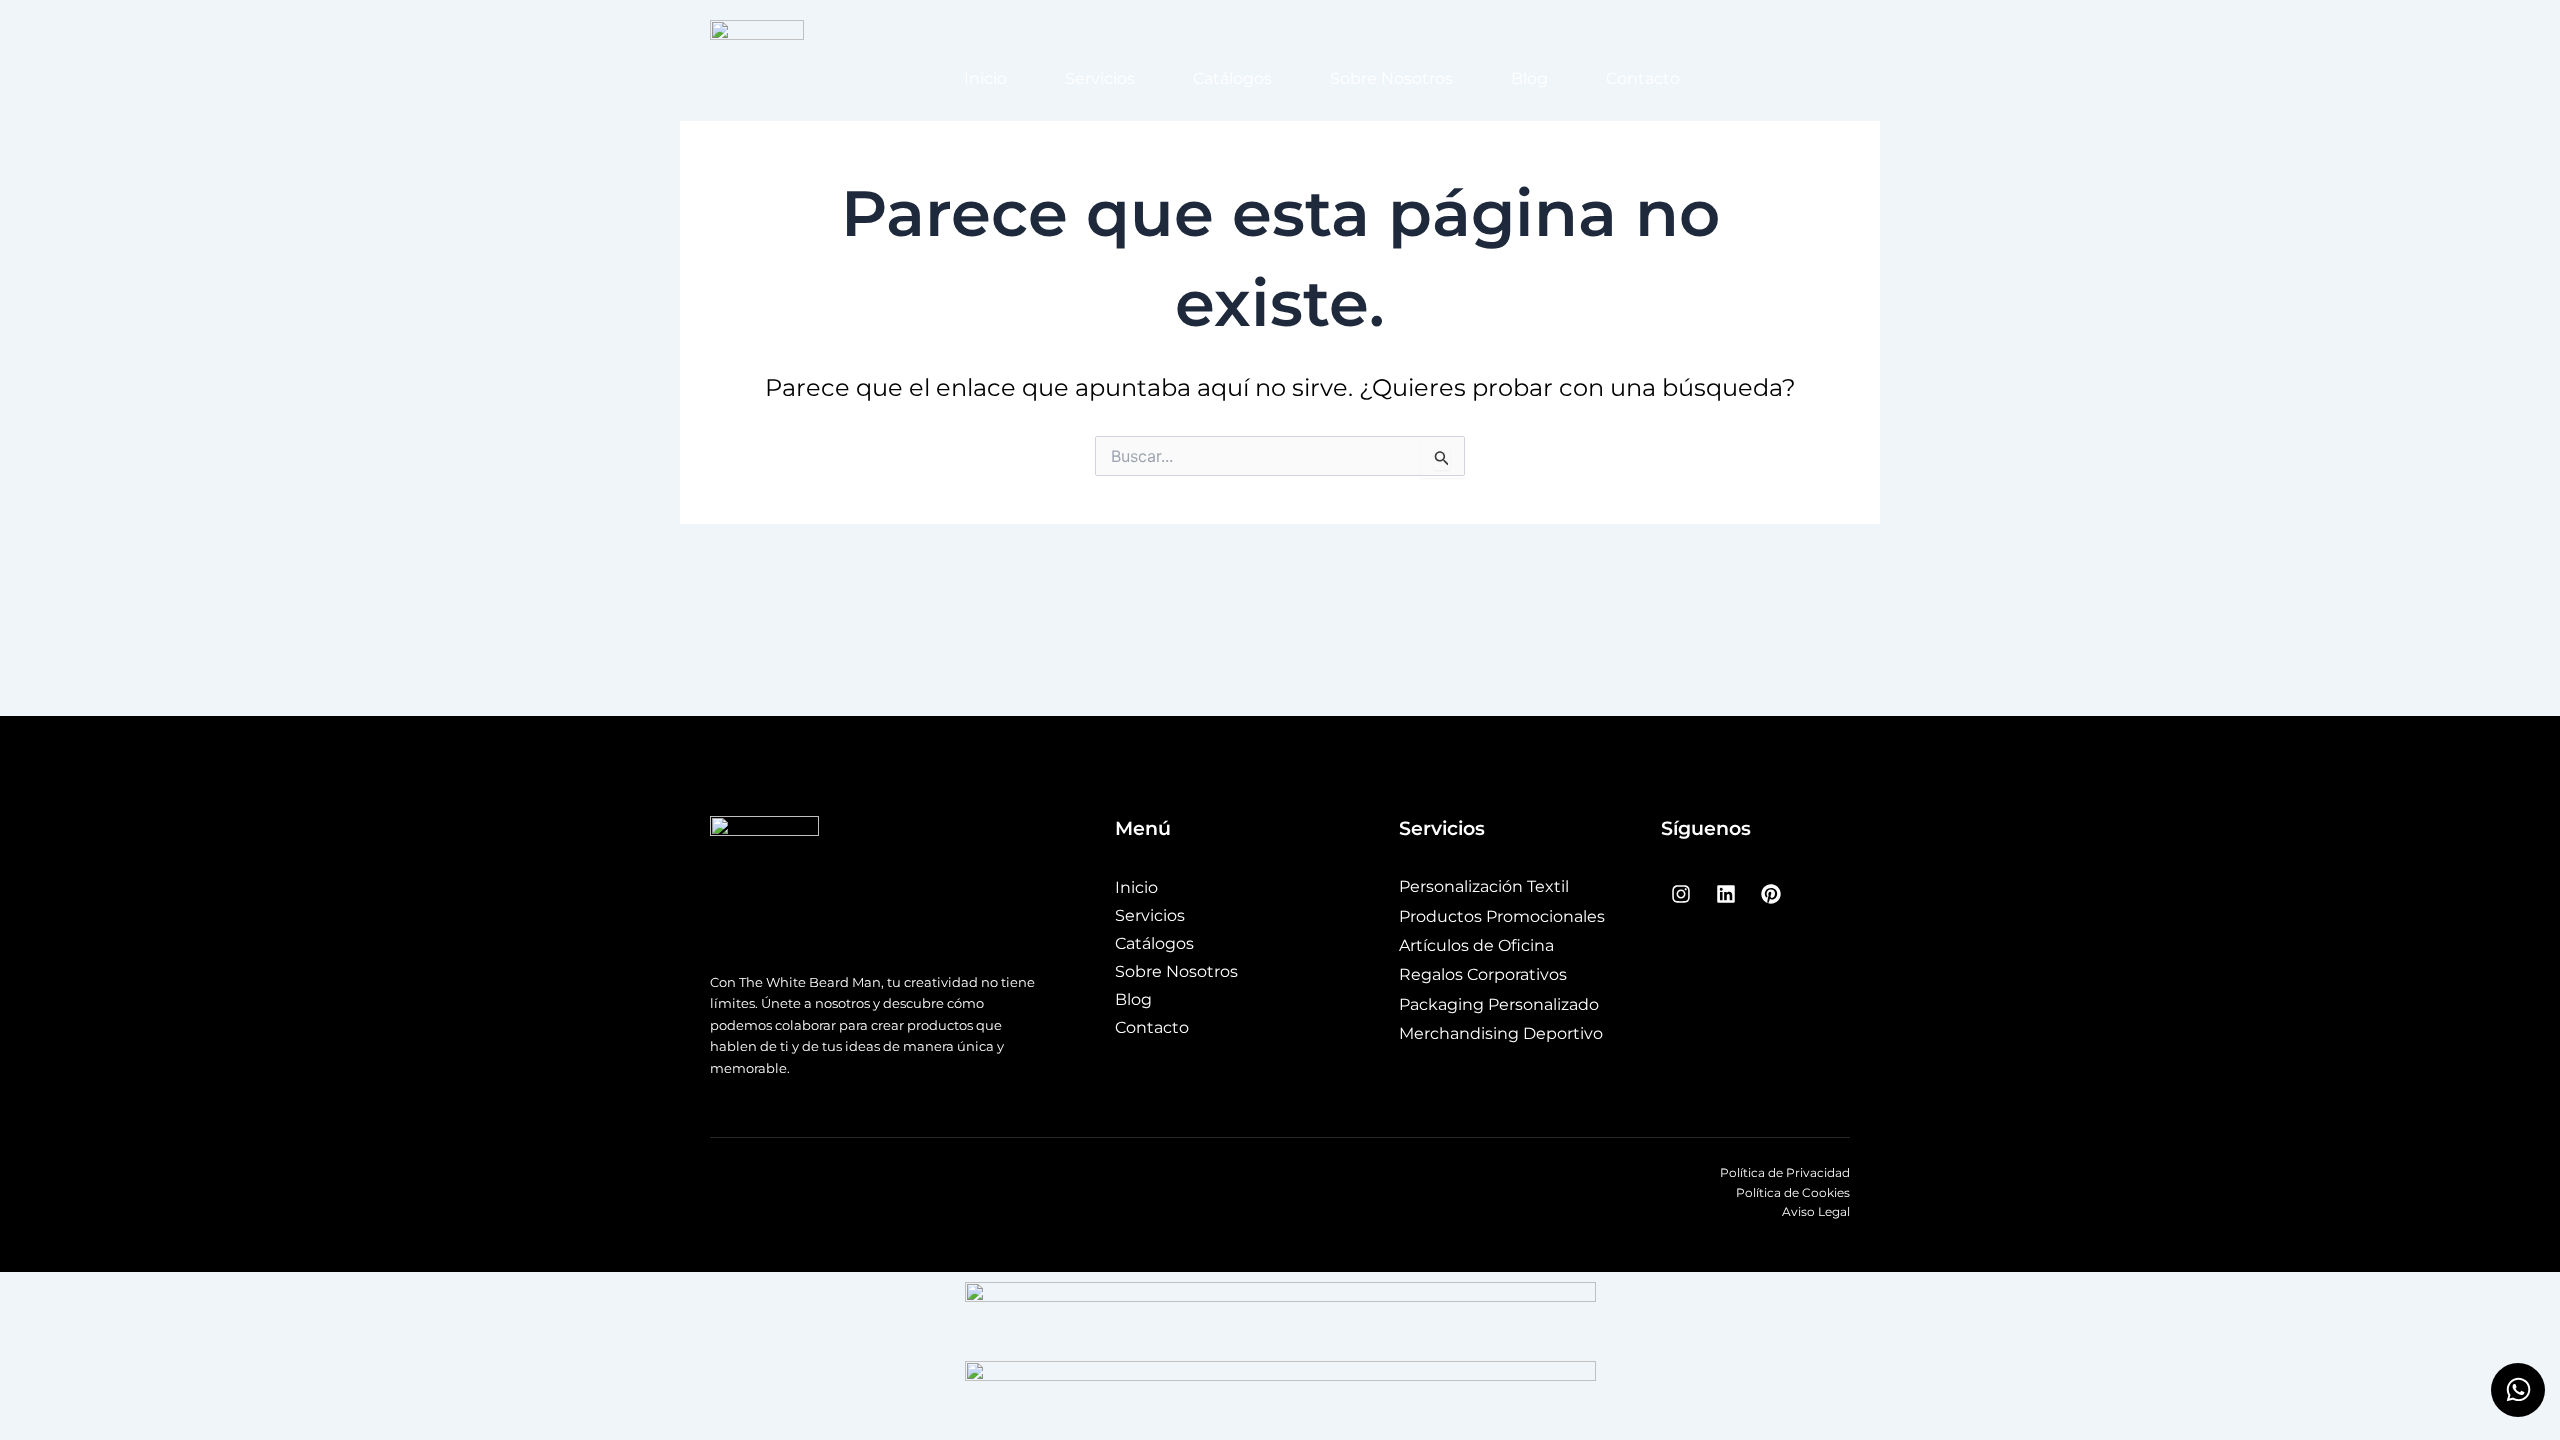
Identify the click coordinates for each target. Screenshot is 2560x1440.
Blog (1529, 78)
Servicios (1100, 78)
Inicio (985, 78)
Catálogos (1232, 78)
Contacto (1643, 78)
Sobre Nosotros (1391, 78)
